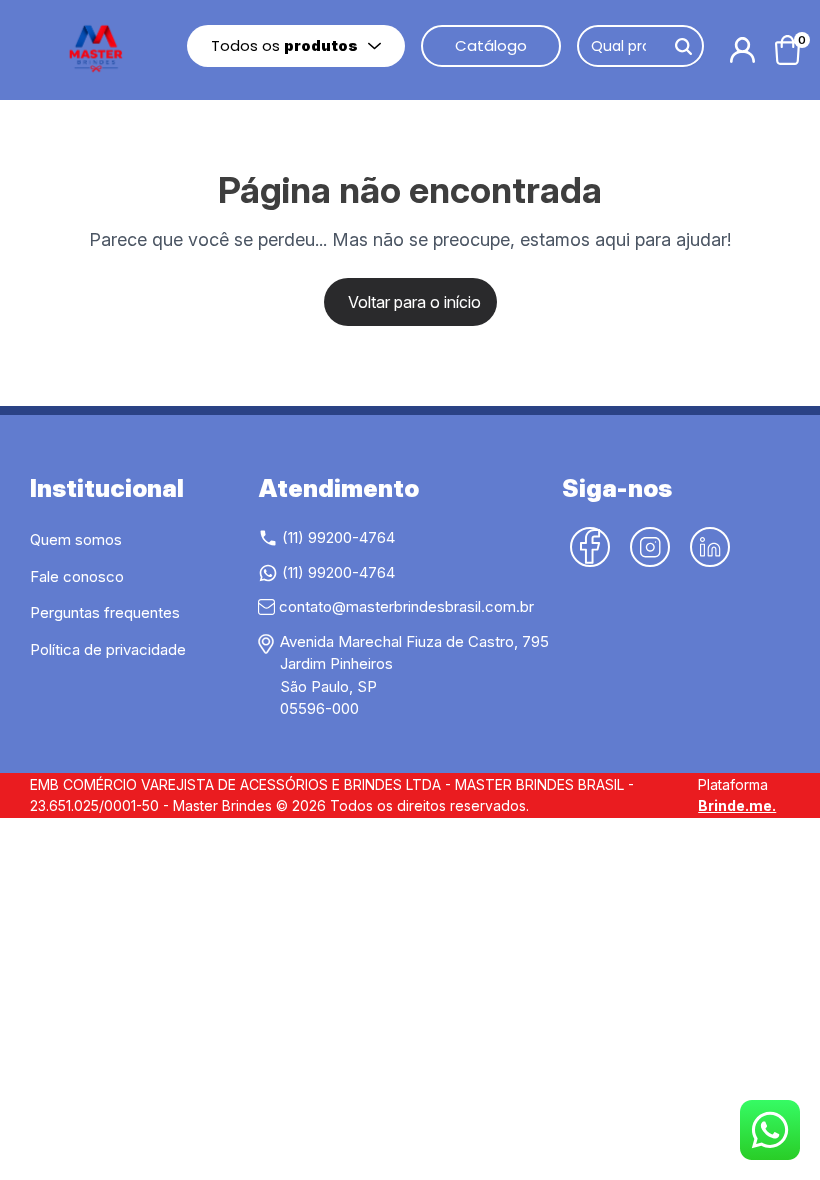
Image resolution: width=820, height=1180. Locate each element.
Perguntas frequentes (105, 612)
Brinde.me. (737, 805)
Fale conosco (77, 576)
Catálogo (491, 45)
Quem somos (76, 539)
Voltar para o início (414, 302)
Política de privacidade (108, 649)
